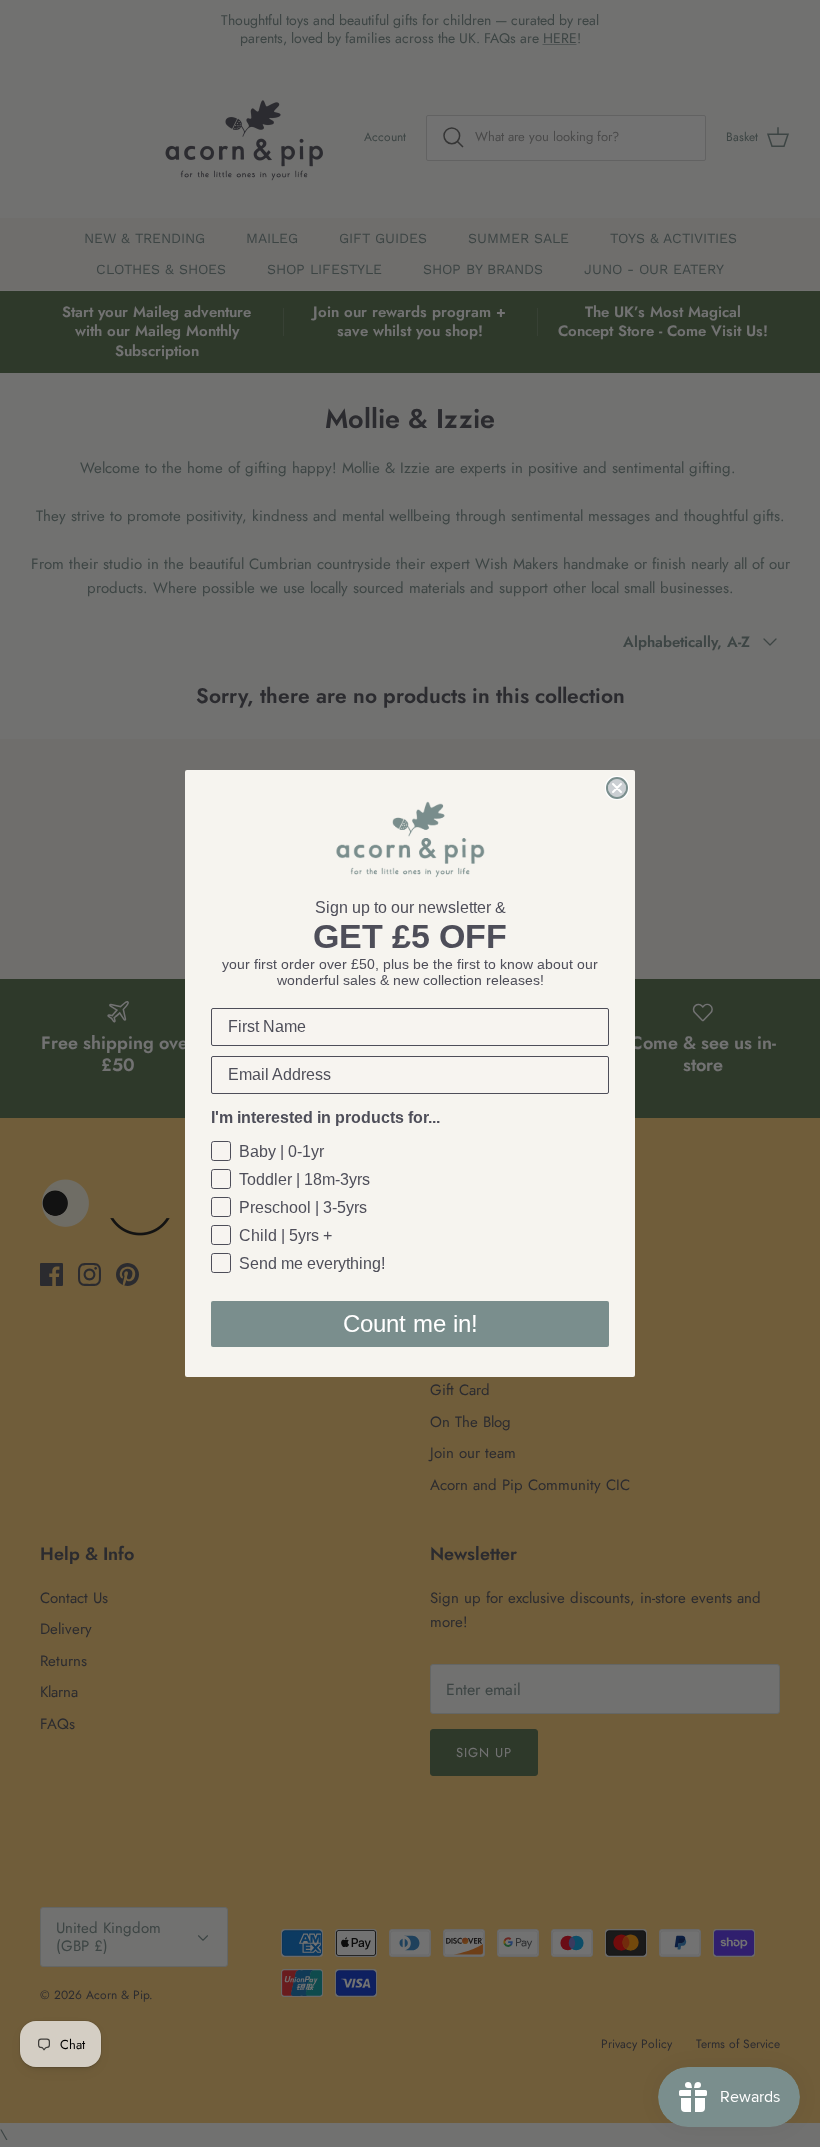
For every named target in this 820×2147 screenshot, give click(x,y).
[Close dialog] (617, 788)
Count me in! (410, 1323)
